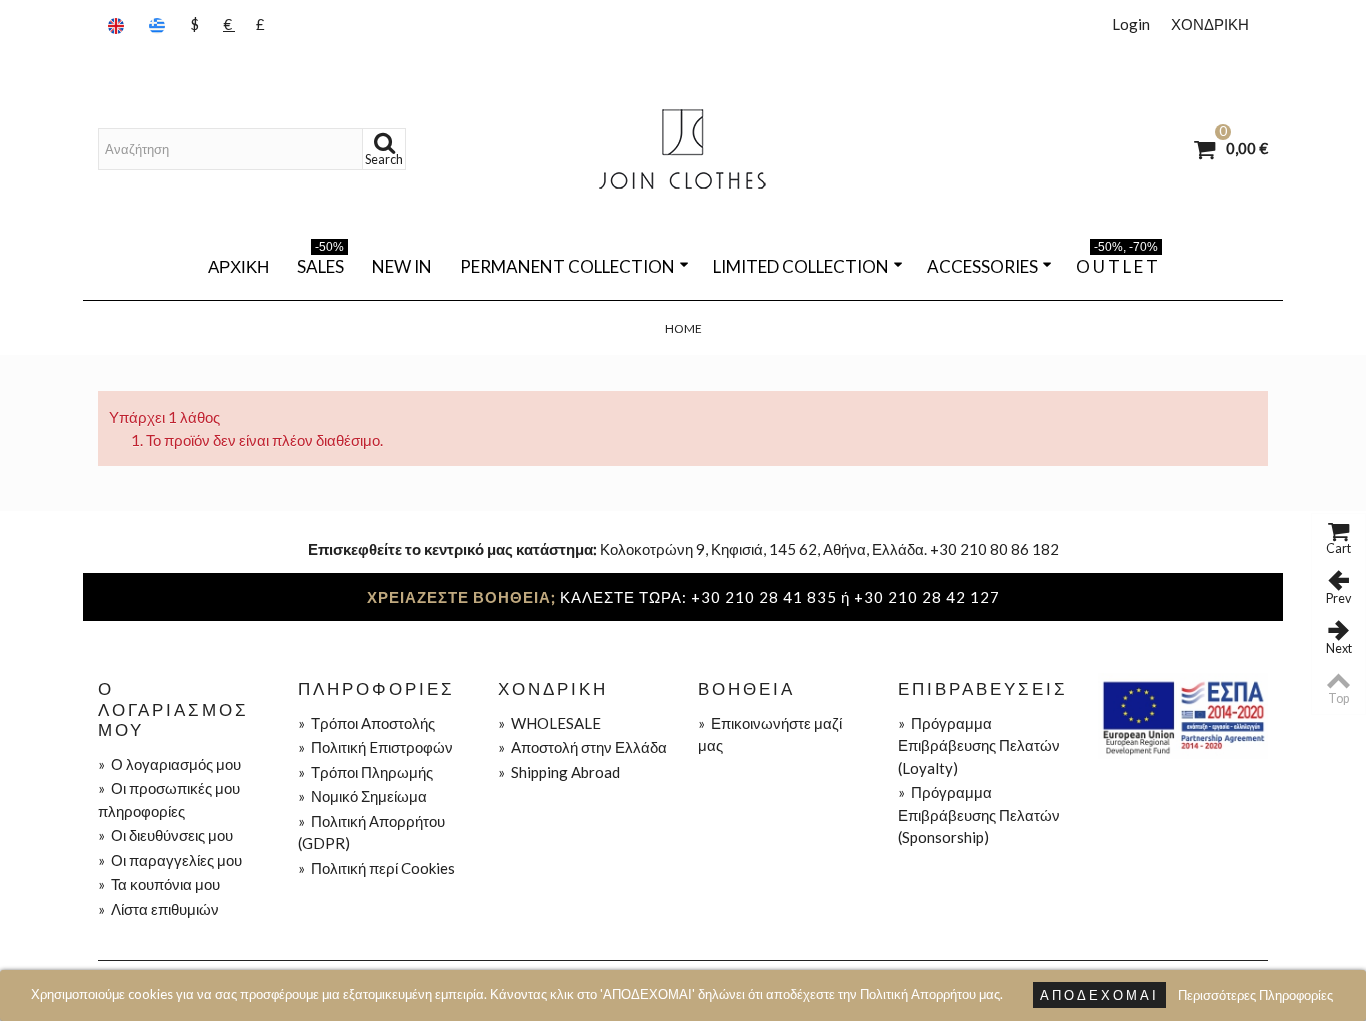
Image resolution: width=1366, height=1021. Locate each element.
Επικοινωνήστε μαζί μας (770, 734)
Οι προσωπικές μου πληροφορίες (169, 799)
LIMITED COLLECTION (801, 266)
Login (1131, 24)
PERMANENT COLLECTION (567, 266)
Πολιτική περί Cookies (376, 868)
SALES (320, 263)
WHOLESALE (549, 723)
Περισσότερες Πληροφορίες (1255, 995)
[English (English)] (118, 24)
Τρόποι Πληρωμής (365, 772)
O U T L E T (1117, 263)
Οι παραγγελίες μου (170, 860)
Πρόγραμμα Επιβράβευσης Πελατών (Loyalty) (979, 745)
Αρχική (238, 266)
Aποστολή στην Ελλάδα (582, 747)
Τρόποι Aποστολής (366, 723)
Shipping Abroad (559, 772)
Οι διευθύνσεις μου (165, 835)
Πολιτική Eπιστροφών (375, 747)
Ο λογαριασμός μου (169, 764)
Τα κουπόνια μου (159, 884)
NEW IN (402, 266)
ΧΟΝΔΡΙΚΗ (1210, 24)
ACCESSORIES (982, 266)
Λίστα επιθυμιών (158, 909)
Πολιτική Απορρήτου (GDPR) (371, 832)
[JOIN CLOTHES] (683, 149)
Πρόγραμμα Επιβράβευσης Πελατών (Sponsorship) (979, 814)
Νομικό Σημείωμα (362, 796)
